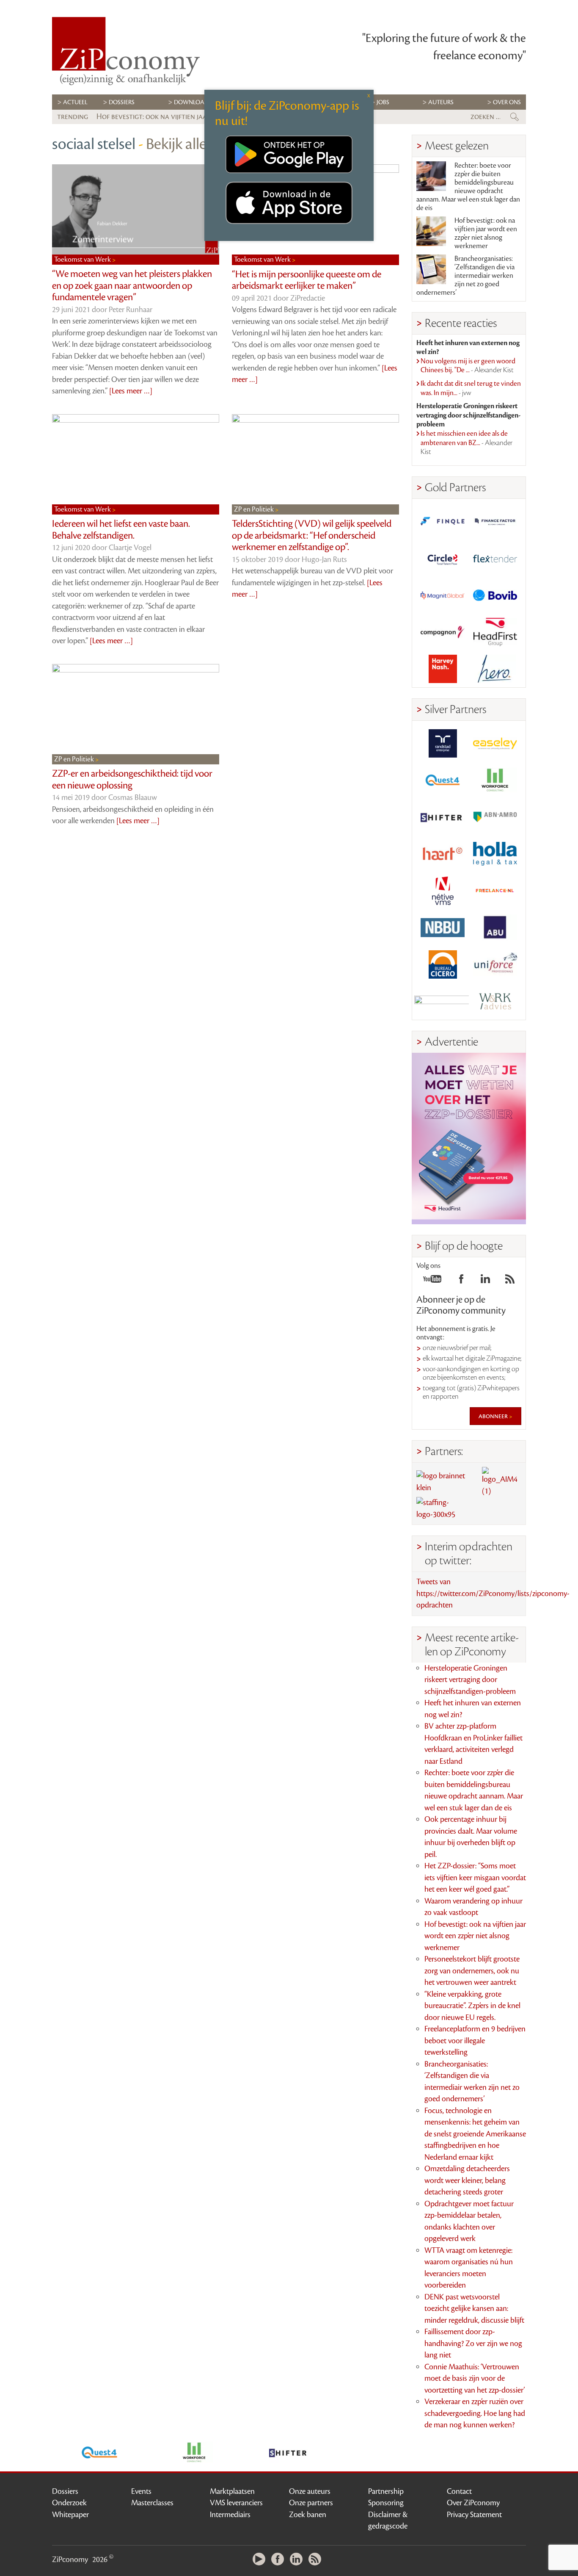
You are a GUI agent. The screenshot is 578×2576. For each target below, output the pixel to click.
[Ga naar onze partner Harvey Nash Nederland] (443, 669)
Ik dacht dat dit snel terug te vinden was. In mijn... (471, 388)
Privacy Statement (474, 2515)
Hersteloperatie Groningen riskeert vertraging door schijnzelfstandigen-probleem (470, 1680)
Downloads (193, 102)
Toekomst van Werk (83, 260)
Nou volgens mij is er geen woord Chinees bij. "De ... (468, 366)
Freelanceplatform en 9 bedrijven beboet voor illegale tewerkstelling (475, 2041)
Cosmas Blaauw (133, 797)
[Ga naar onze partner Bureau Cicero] (443, 964)
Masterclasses (152, 2503)
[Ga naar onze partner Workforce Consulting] (495, 780)
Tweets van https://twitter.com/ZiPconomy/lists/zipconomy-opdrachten (493, 1593)
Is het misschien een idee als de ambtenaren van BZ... (467, 443)
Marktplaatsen (232, 2491)
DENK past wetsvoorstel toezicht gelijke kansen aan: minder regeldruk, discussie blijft (474, 2309)
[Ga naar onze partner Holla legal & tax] (495, 854)
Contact (459, 2491)
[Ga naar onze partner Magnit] (443, 595)
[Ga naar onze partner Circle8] (443, 558)
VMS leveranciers (236, 2503)
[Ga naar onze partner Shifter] (443, 817)
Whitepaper (70, 2515)
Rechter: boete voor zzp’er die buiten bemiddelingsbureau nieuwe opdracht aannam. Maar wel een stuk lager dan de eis (468, 187)
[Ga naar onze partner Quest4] (443, 780)
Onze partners (311, 2503)
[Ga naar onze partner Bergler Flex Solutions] (443, 1001)
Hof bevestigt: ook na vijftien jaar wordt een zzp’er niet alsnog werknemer (486, 233)
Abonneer (494, 1416)
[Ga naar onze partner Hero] (495, 669)
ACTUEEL (75, 102)
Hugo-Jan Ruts (324, 559)
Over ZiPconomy (473, 2503)
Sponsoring (386, 2503)
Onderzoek (69, 2503)
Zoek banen (308, 2515)
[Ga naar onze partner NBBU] (443, 928)
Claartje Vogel (130, 548)
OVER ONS (507, 102)
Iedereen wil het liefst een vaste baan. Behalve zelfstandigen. (121, 530)
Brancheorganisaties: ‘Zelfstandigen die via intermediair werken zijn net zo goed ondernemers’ (465, 276)
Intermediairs (230, 2515)
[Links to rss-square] (510, 1281)
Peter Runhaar (131, 310)
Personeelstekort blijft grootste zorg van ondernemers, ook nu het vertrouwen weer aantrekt (472, 1971)
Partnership (386, 2491)
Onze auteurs (310, 2491)
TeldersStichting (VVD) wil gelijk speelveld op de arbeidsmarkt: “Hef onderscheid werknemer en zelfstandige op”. (312, 535)
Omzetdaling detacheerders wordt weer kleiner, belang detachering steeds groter (467, 2180)
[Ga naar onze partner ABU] (495, 928)
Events (141, 2491)
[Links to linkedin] (485, 1281)
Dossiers (122, 102)
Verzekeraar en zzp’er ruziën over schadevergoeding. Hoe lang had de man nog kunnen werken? (475, 2413)
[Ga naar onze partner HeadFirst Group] (495, 632)
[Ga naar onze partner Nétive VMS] (443, 891)
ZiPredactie (308, 298)
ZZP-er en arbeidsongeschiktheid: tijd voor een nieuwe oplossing (132, 780)
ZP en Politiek (255, 509)
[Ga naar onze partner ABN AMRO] (495, 817)
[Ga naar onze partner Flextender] (495, 558)
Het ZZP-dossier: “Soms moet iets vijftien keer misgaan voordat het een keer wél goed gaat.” (475, 1877)
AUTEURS (441, 102)
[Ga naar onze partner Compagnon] (443, 632)
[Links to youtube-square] (432, 1281)
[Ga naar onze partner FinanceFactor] (495, 522)
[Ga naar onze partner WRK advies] (495, 1001)
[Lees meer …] (131, 391)
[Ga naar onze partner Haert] (443, 854)
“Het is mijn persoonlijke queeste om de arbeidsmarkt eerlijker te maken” (307, 280)
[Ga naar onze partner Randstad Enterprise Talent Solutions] (443, 743)
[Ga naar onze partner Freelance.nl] (495, 891)
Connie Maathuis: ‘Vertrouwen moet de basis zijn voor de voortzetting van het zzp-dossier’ (475, 2378)
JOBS (383, 102)
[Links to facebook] (461, 1281)
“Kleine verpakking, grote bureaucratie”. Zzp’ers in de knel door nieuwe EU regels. (472, 2006)
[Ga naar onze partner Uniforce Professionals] (495, 964)
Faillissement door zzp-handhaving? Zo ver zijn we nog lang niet (473, 2343)
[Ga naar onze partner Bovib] (495, 595)
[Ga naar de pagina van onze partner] (99, 2452)
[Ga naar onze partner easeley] (495, 743)
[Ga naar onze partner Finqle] (443, 522)
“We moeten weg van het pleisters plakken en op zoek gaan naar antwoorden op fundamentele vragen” (132, 286)
